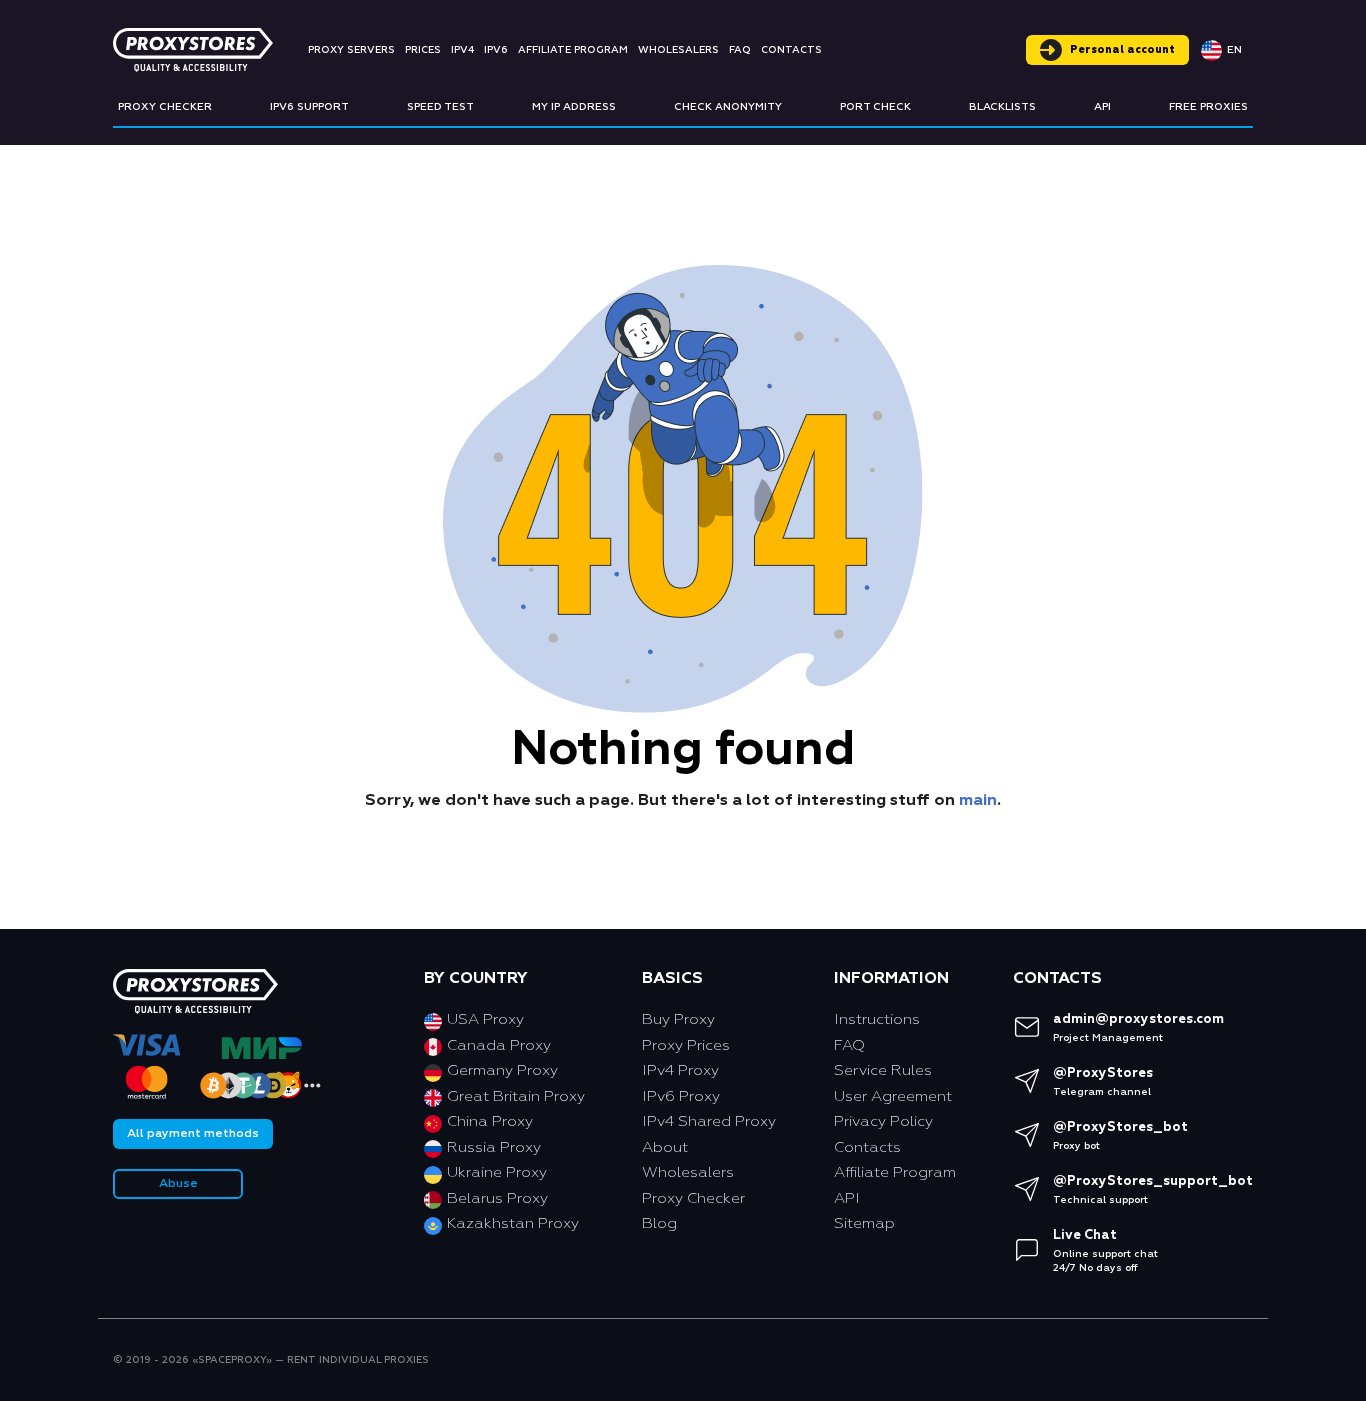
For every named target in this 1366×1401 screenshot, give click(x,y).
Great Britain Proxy (516, 1096)
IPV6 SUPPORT (309, 107)
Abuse (178, 1184)
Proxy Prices (686, 1045)
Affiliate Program (573, 50)
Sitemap (864, 1223)
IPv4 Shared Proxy (709, 1121)
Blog (659, 1223)
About (665, 1147)
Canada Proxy (499, 1045)
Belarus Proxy (497, 1198)
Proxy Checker (693, 1198)
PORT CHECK (875, 107)
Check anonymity (728, 107)
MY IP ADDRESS (574, 107)
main (978, 801)
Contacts (791, 50)
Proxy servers (351, 50)
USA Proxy (485, 1019)
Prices (423, 50)
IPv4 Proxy (680, 1070)
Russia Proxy (494, 1147)
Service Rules (883, 1070)
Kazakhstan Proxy (513, 1223)
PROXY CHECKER (165, 107)
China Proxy (490, 1121)
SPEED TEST (440, 107)
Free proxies (1208, 107)
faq (740, 50)
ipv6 (496, 50)
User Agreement (893, 1096)
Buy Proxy (678, 1019)
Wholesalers (678, 50)
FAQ (849, 1045)
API (1102, 107)
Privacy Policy (883, 1121)
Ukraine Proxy (497, 1172)
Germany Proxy (502, 1070)
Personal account (1122, 50)
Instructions (877, 1019)
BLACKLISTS (1002, 107)
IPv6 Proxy (681, 1096)
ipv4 (462, 50)
